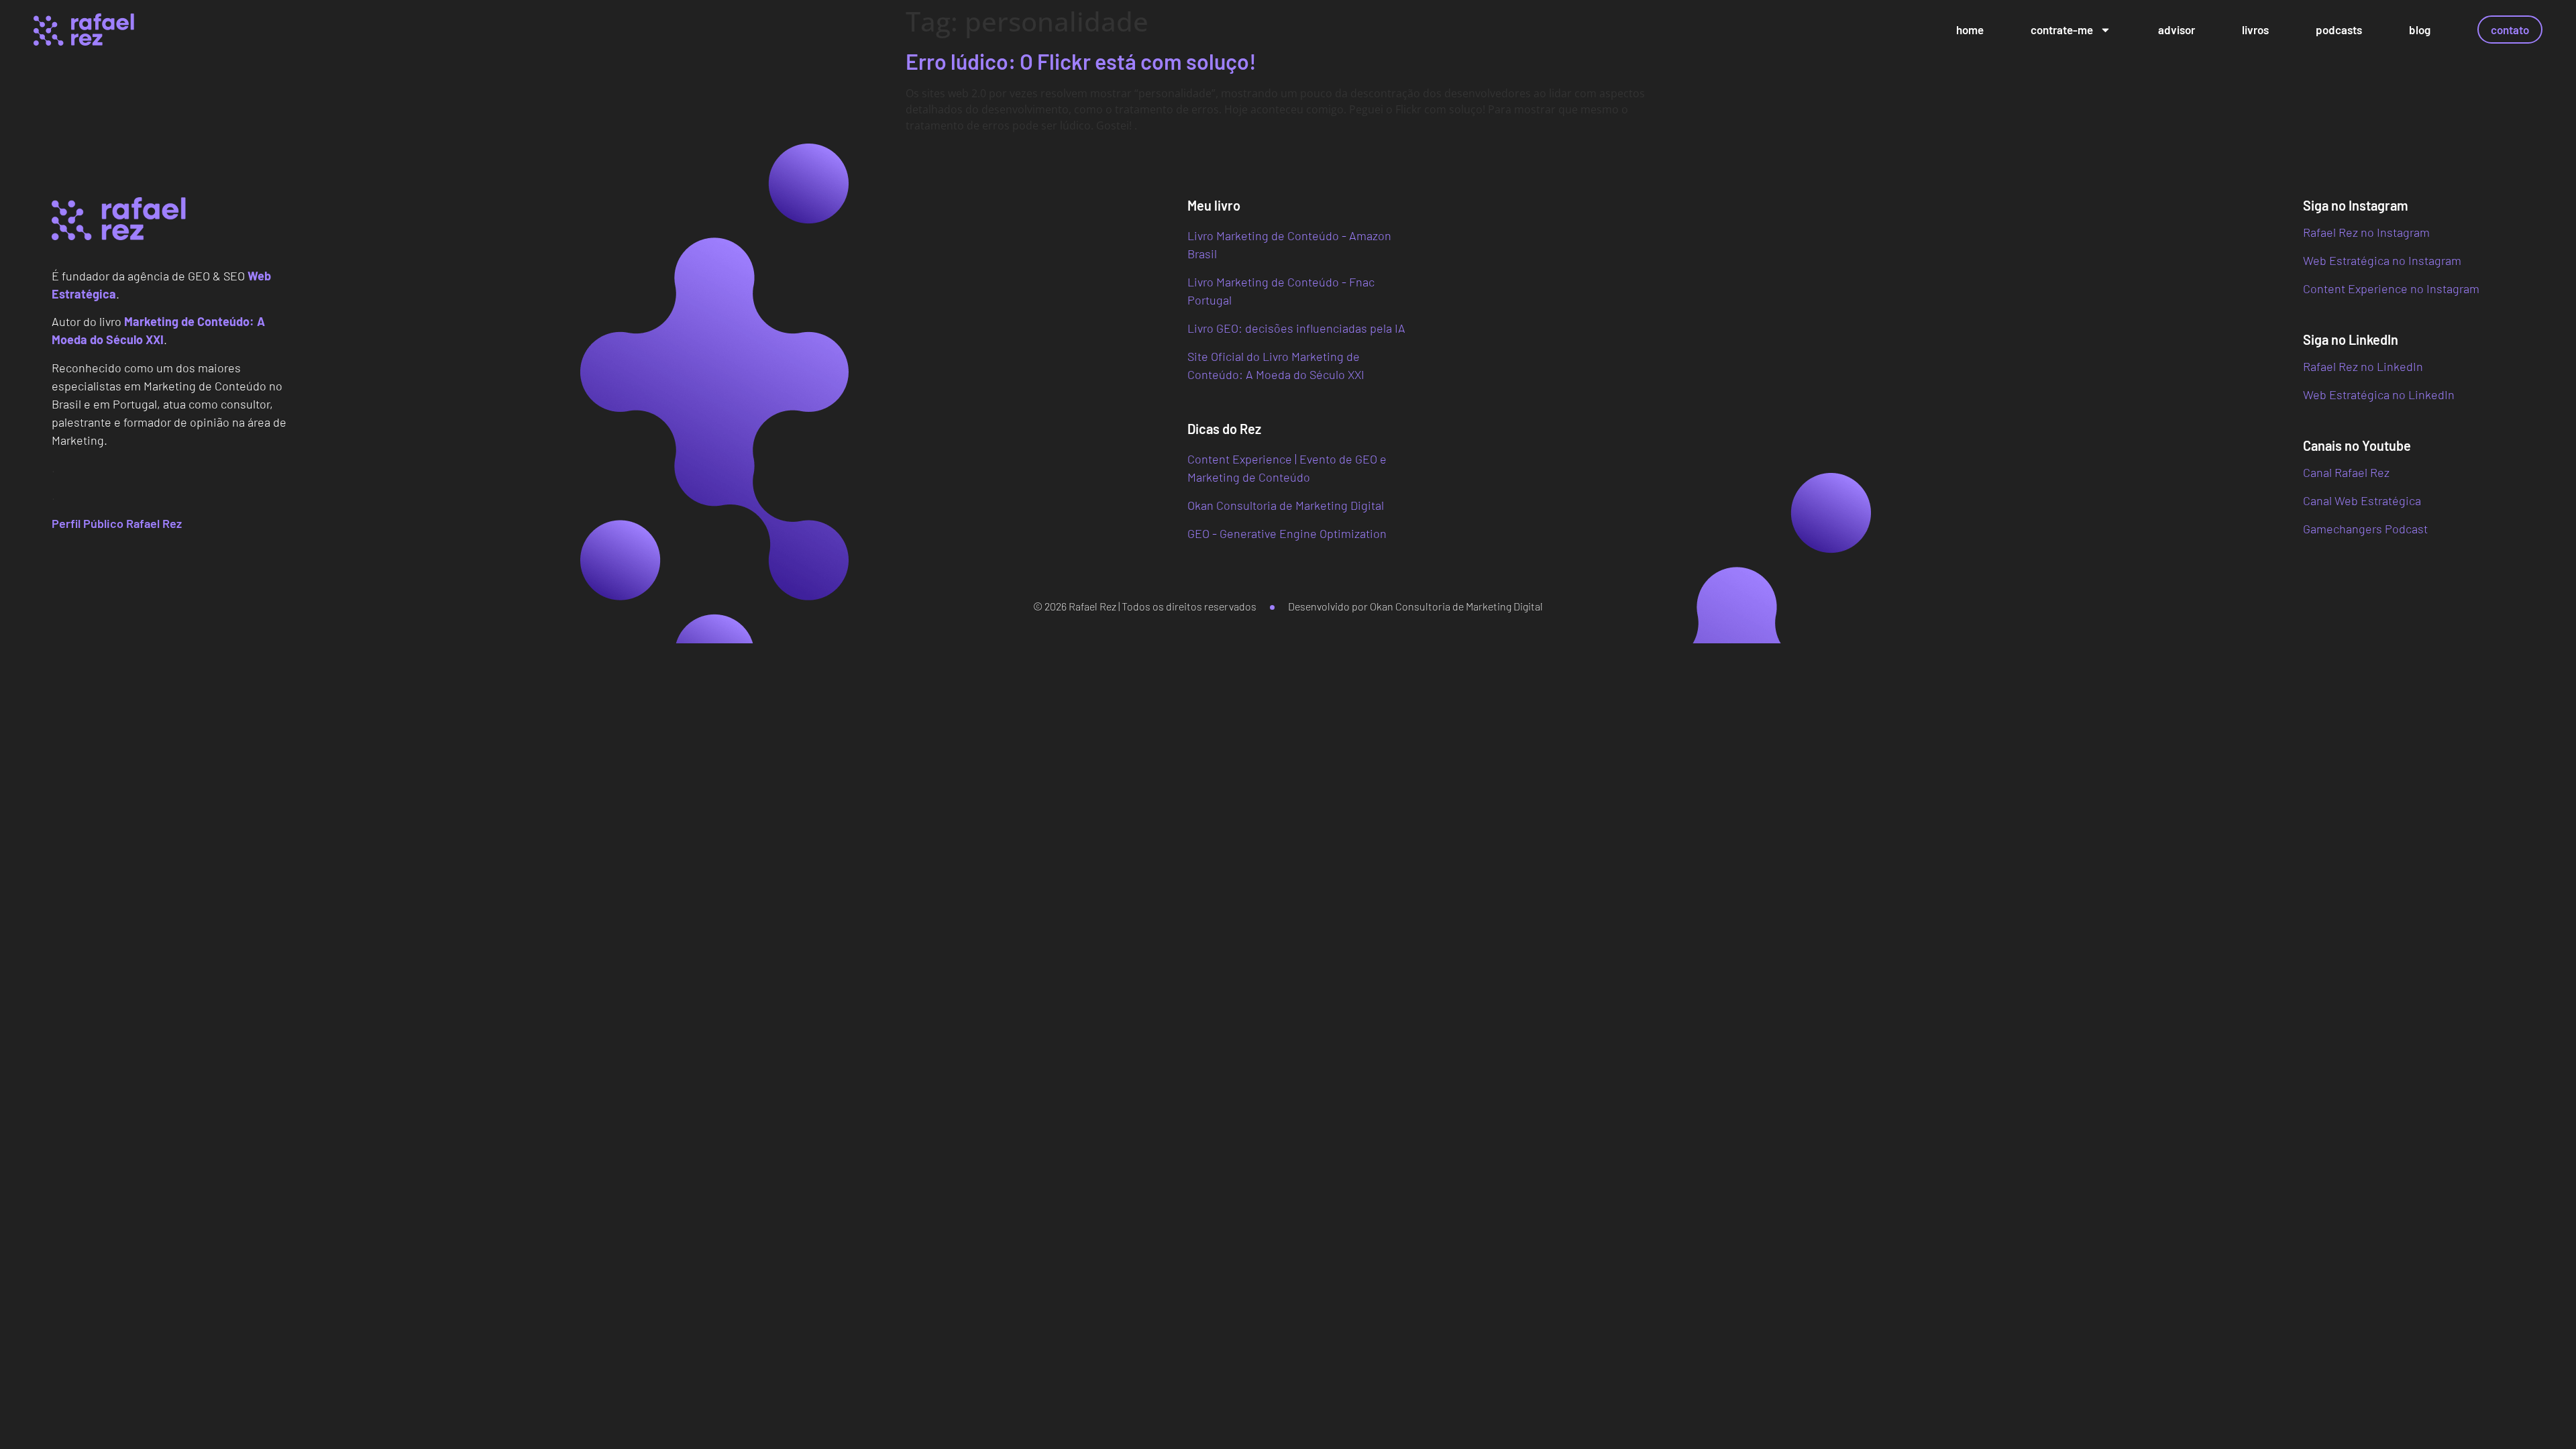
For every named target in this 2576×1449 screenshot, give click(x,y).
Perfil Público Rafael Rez (117, 523)
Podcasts (2339, 30)
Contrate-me (2062, 30)
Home (1970, 30)
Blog (2420, 30)
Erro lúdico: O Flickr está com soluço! (1081, 61)
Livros (2255, 30)
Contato (2510, 30)
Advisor (2177, 30)
